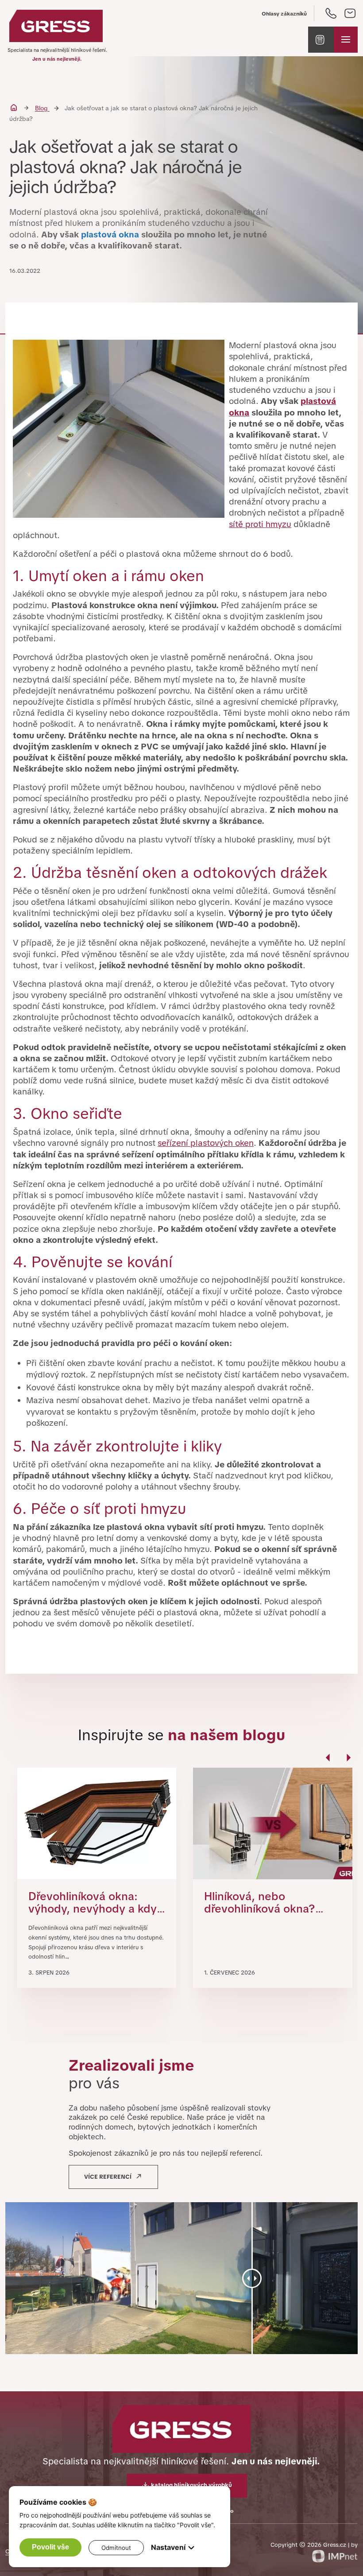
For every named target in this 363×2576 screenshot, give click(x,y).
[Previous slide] (329, 1762)
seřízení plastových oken (206, 1143)
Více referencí (108, 2177)
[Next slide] (348, 1762)
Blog (42, 108)
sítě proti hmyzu (260, 524)
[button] (321, 40)
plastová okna (110, 235)
